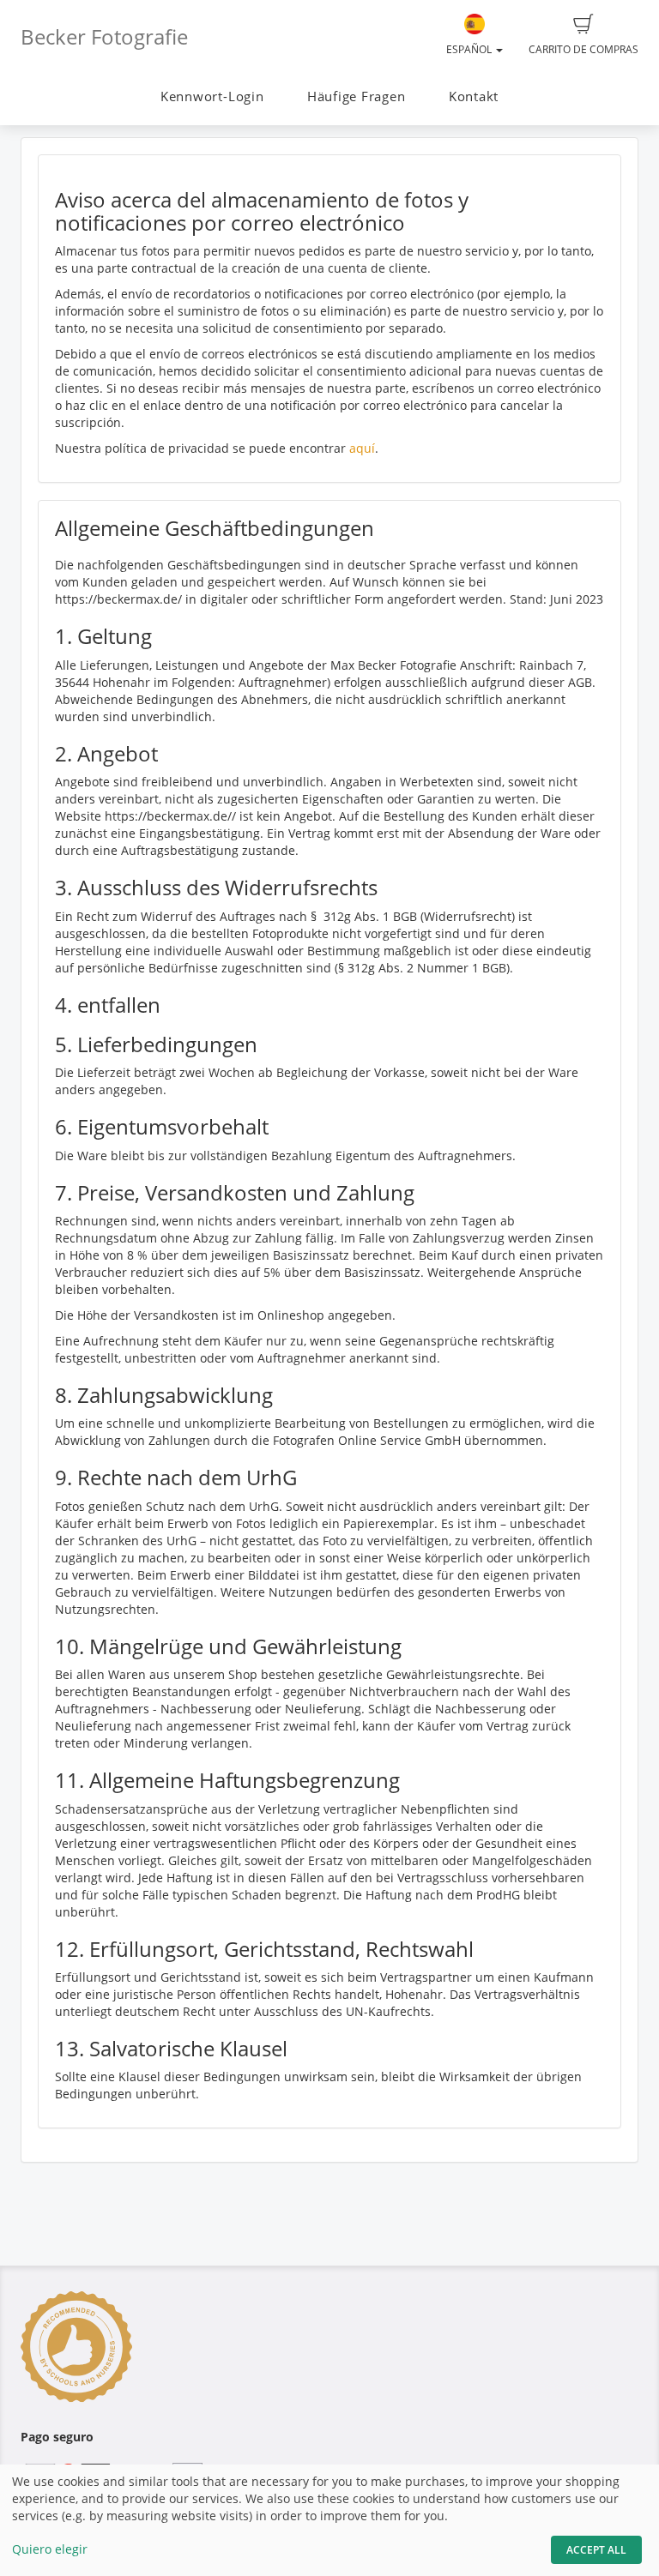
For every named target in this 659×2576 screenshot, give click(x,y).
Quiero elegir (50, 2549)
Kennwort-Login (212, 96)
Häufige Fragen (357, 96)
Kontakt (474, 96)
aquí (362, 448)
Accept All (596, 2550)
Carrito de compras (583, 49)
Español (470, 49)
